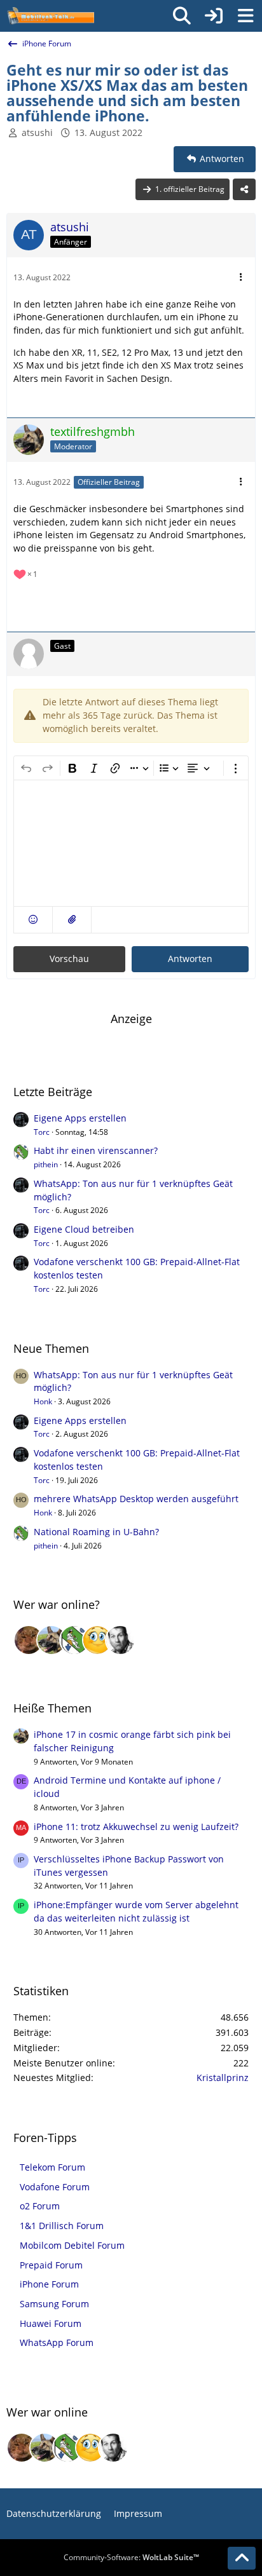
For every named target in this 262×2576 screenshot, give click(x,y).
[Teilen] (244, 189)
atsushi (37, 132)
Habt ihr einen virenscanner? (96, 1150)
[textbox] (131, 843)
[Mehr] (241, 277)
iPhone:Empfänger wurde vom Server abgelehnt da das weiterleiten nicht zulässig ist (136, 1911)
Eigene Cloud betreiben (84, 1229)
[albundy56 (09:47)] (120, 1640)
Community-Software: (131, 2557)
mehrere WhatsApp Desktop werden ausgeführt (136, 1499)
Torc (42, 1132)
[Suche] (182, 16)
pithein (46, 1164)
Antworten (190, 959)
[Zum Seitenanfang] (242, 2558)
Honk (43, 1401)
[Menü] (245, 16)
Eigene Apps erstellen (80, 1118)
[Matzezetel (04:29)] (29, 1640)
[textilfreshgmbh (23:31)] (52, 1640)
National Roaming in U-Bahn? (96, 1532)
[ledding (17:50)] (97, 1640)
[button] (33, 920)
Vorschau (69, 959)
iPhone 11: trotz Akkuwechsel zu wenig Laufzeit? (136, 1827)
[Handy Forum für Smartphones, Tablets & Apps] (50, 16)
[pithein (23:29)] (74, 1640)
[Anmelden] (214, 16)
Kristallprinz (223, 2078)
